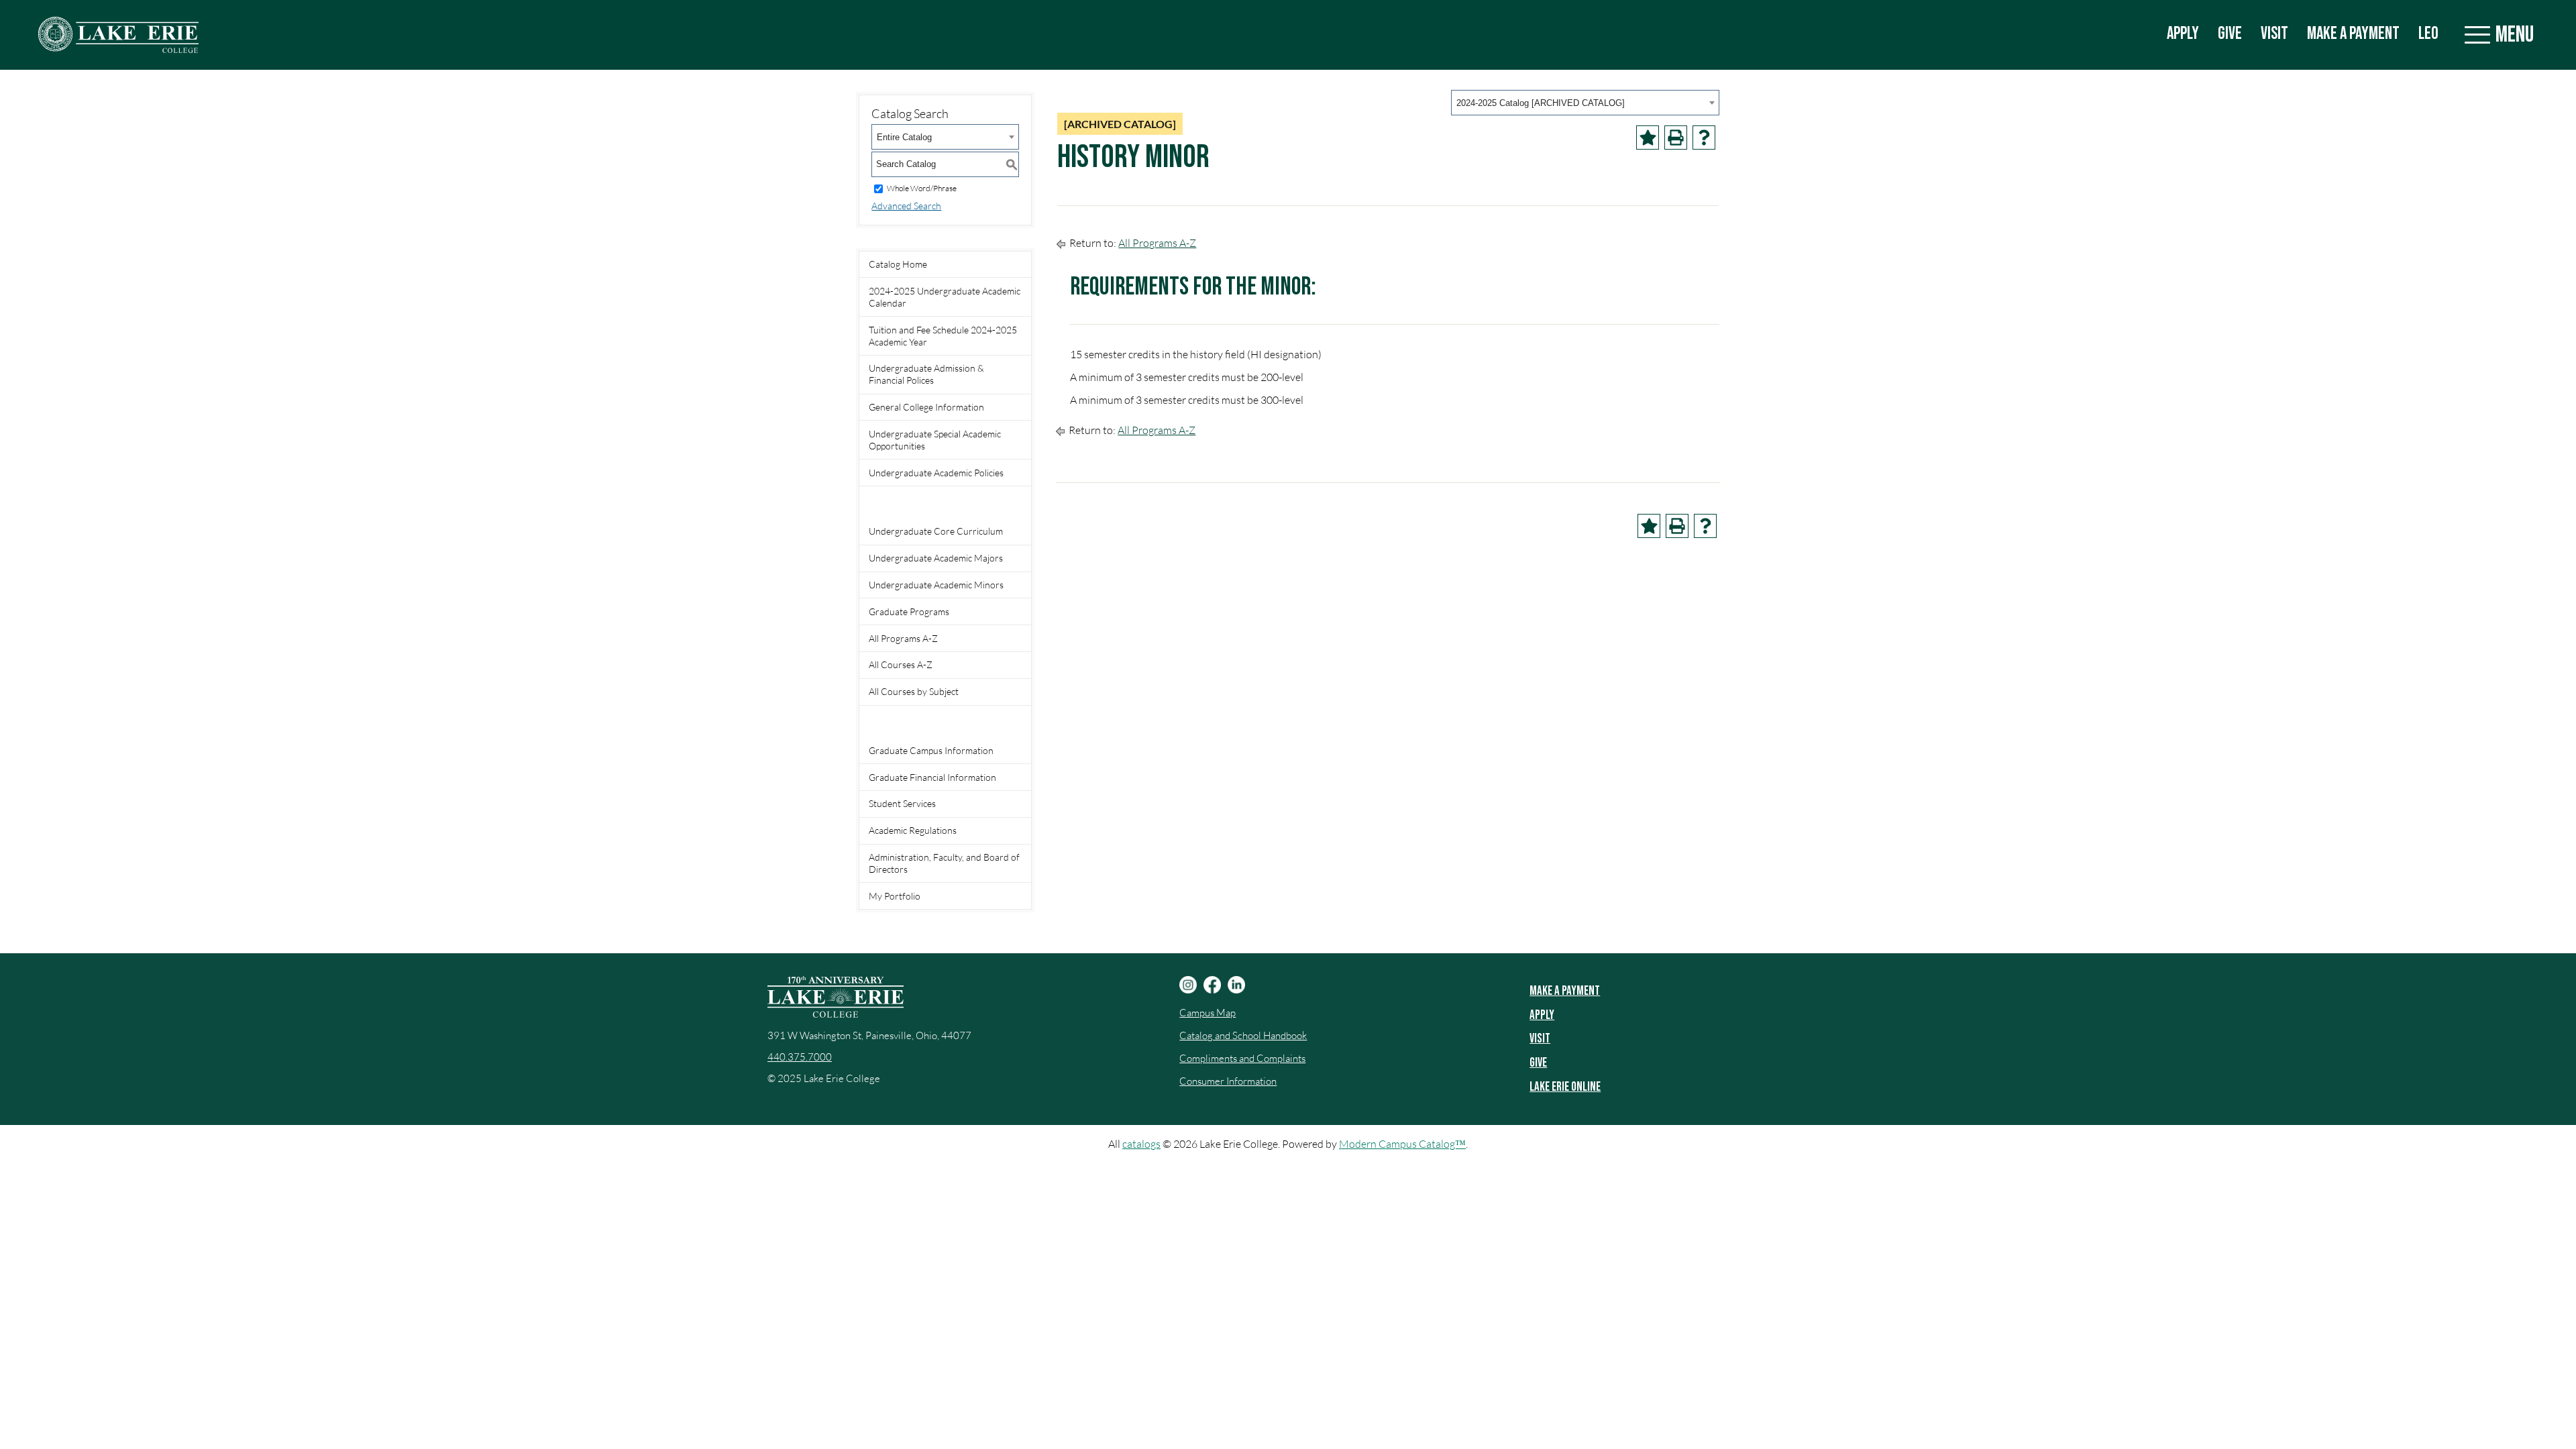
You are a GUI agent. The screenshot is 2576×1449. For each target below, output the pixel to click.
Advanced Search (906, 206)
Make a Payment (2353, 34)
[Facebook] (1212, 985)
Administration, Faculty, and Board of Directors (944, 863)
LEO (2428, 34)
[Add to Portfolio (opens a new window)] (1648, 138)
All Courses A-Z (901, 664)
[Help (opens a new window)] (1704, 138)
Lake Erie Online (1565, 1087)
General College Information (926, 407)
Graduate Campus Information (931, 750)
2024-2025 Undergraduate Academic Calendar (945, 297)
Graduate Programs (909, 611)
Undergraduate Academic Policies (936, 473)
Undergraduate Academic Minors (936, 585)
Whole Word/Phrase (922, 188)
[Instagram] (1188, 985)
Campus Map (1207, 1013)
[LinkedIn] (1236, 985)
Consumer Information (1228, 1081)
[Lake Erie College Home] (118, 35)
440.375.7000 (800, 1057)
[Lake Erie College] (836, 997)
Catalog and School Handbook (1243, 1035)
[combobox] (1585, 103)
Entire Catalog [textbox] (904, 137)
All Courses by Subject (914, 691)
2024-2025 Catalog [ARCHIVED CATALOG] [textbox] (1541, 103)
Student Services (902, 803)
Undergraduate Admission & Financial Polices (926, 374)
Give (2230, 34)
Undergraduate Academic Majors (936, 558)
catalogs (1141, 1144)
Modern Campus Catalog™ (1402, 1144)
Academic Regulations (913, 830)
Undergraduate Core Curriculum (936, 531)
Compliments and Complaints (1242, 1058)
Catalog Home (898, 264)
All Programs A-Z (903, 638)
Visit (2274, 34)
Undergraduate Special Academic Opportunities (935, 440)
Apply (2183, 34)
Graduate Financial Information (932, 777)
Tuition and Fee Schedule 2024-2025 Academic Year (943, 336)
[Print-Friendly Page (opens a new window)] (1676, 138)
